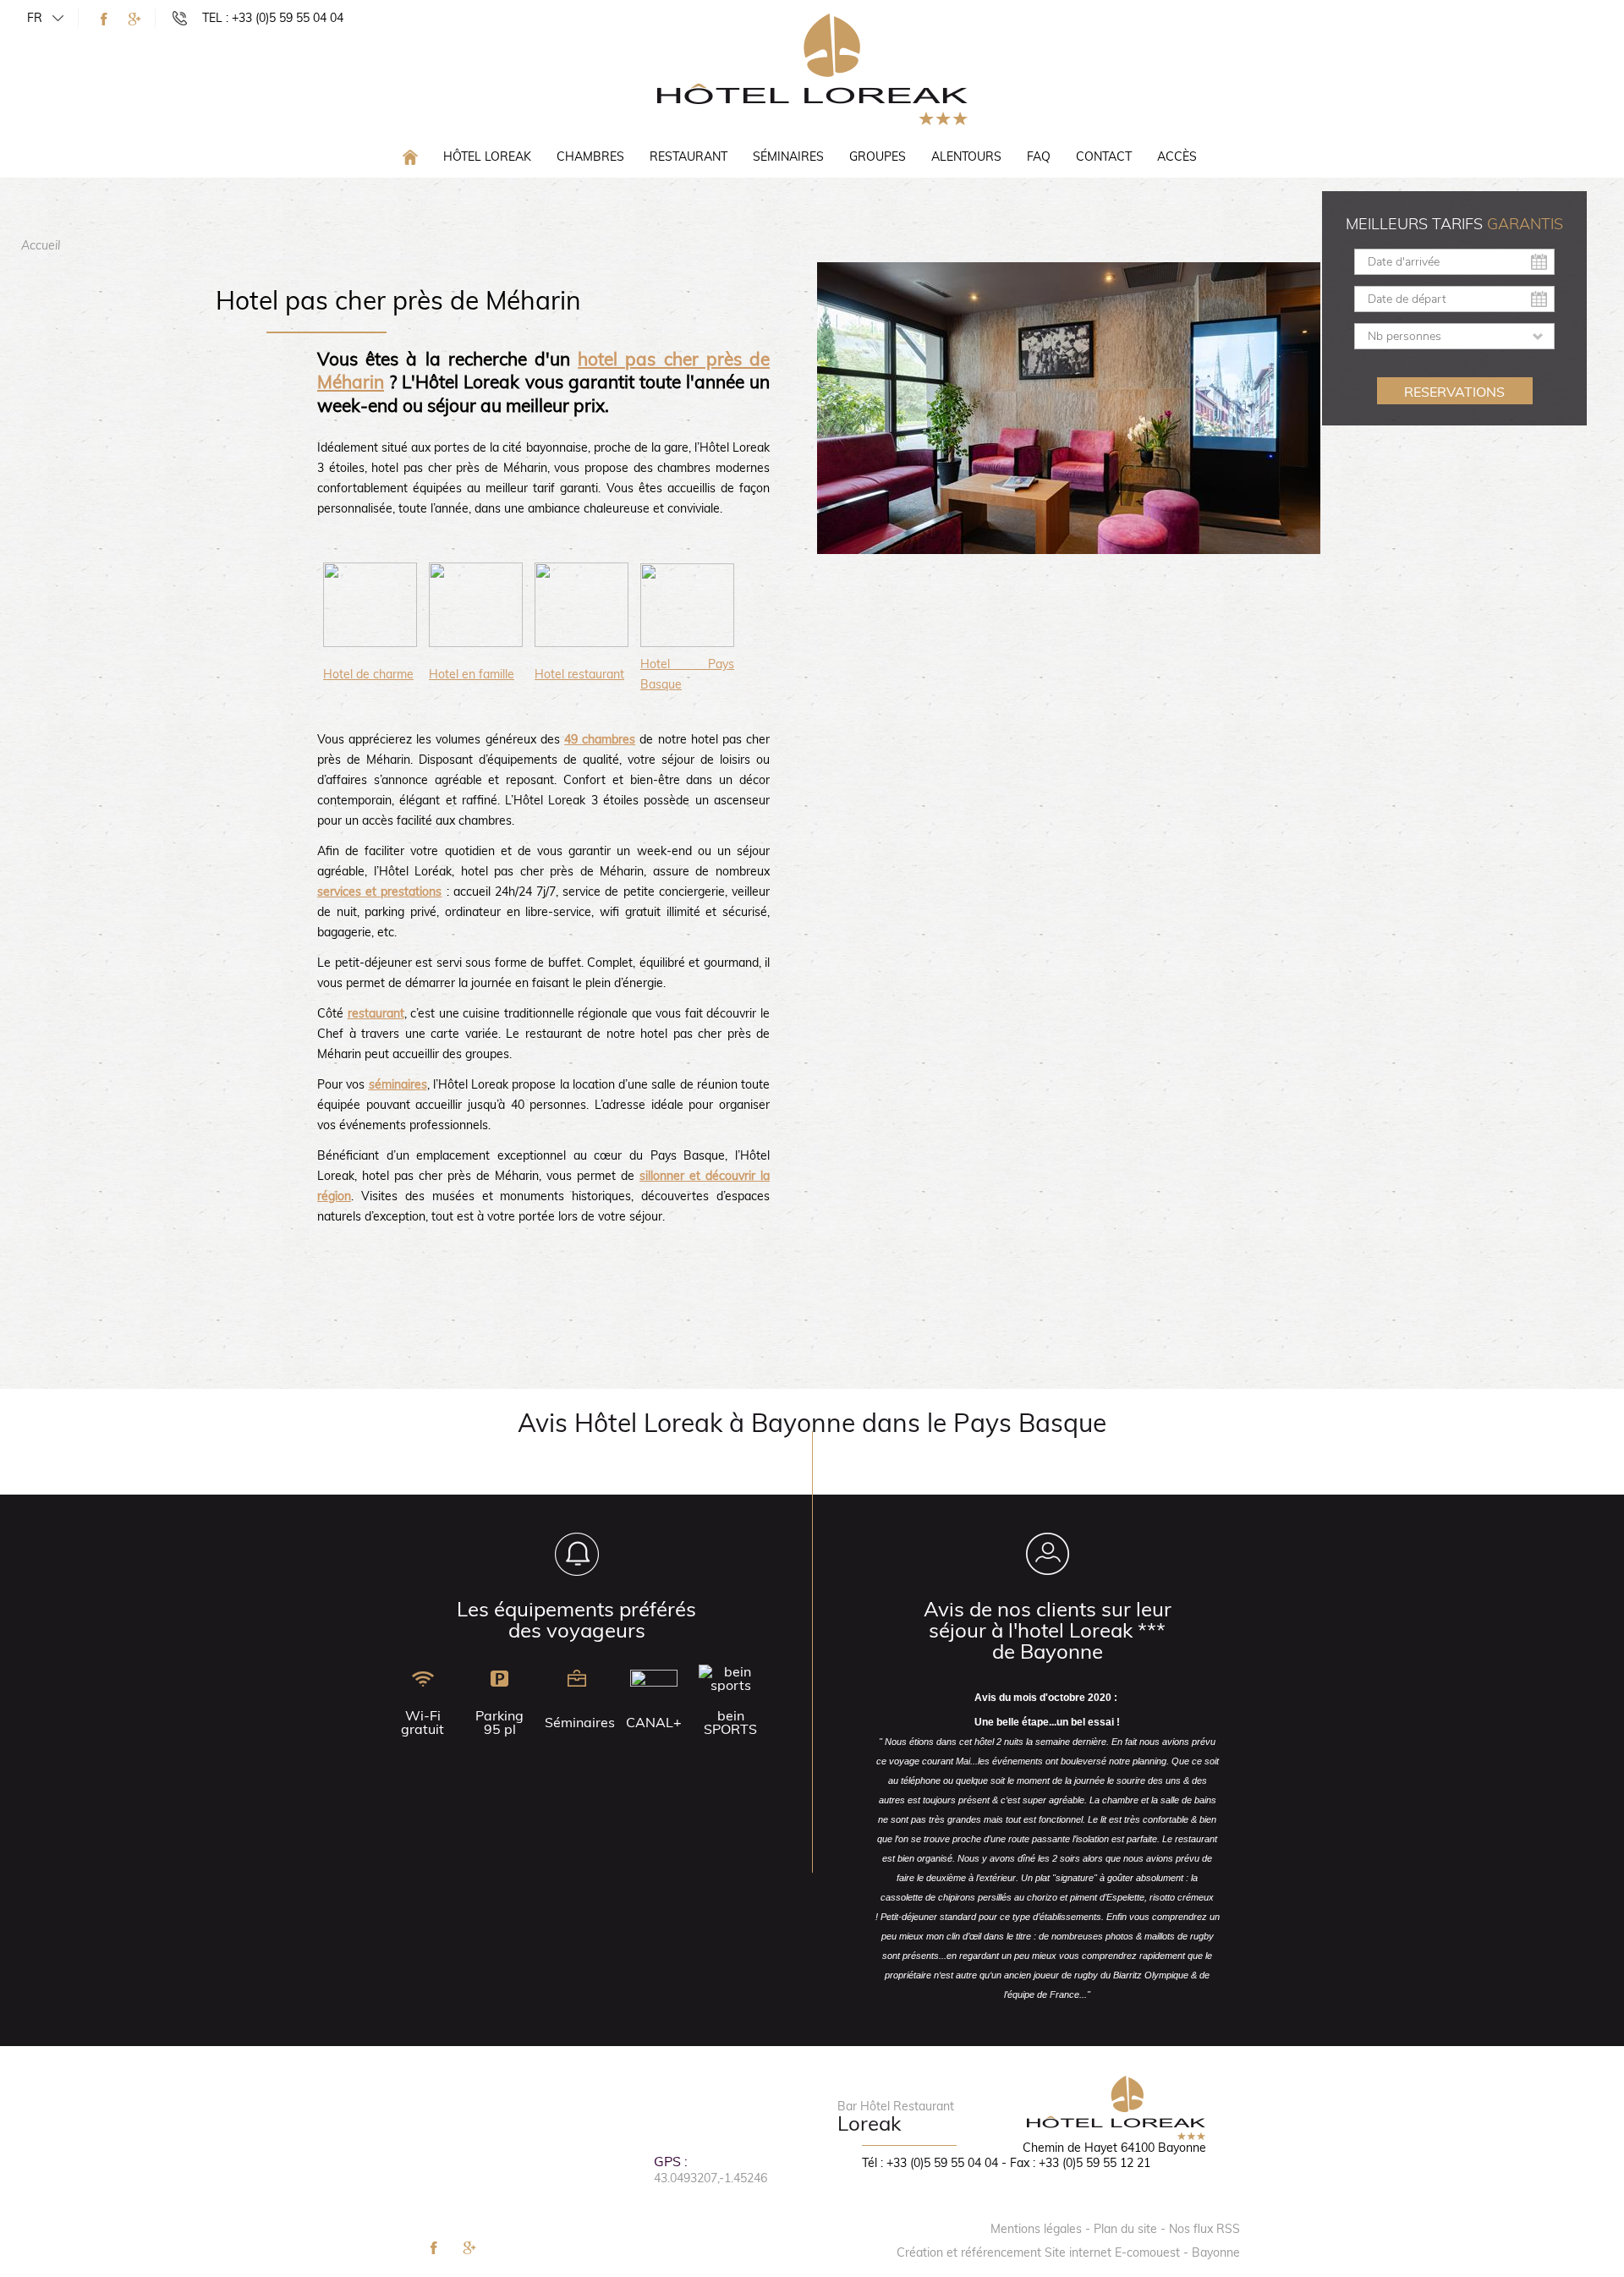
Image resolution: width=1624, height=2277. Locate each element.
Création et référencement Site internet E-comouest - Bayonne (1068, 2252)
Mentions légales (1036, 2229)
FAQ (1039, 156)
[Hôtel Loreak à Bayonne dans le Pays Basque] (812, 69)
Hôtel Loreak (487, 156)
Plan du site (1125, 2229)
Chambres (590, 156)
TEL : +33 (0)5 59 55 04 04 (273, 18)
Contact (1104, 156)
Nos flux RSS (1204, 2229)
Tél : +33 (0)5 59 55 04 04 (930, 2163)
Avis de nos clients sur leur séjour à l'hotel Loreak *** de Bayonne (1048, 1630)
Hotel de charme (368, 674)
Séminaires (788, 156)
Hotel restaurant (579, 674)
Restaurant (689, 156)
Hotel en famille (472, 674)
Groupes (878, 156)
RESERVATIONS (1454, 392)
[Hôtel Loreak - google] (134, 19)
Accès (1177, 156)
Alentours (966, 156)
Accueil (41, 245)
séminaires (398, 1084)
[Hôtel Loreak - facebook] (104, 19)
